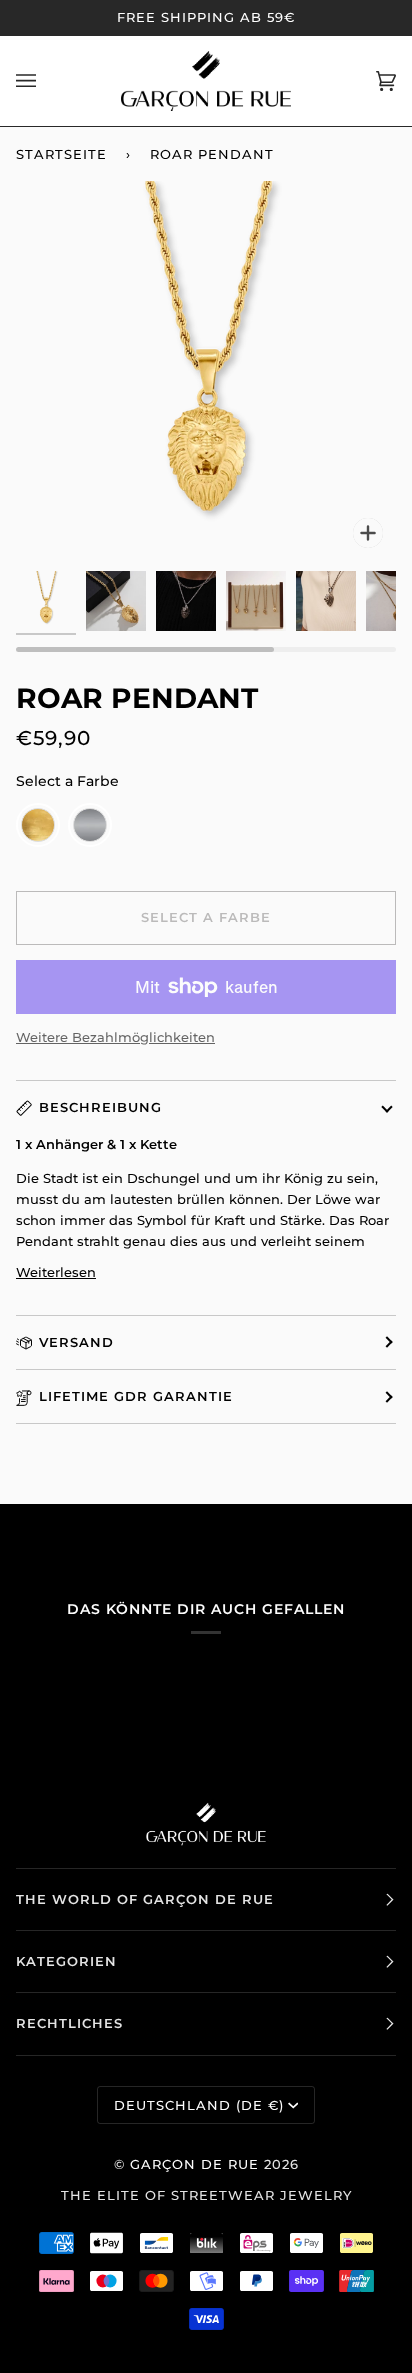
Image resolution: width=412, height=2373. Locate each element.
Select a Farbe (67, 781)
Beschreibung (100, 1107)
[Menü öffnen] (46, 81)
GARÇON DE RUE (194, 2164)
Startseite (61, 154)
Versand (76, 1342)
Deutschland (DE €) (199, 2105)
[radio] (38, 825)
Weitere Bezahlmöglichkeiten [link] (115, 1037)
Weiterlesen (56, 1272)
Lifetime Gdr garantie (136, 1396)
